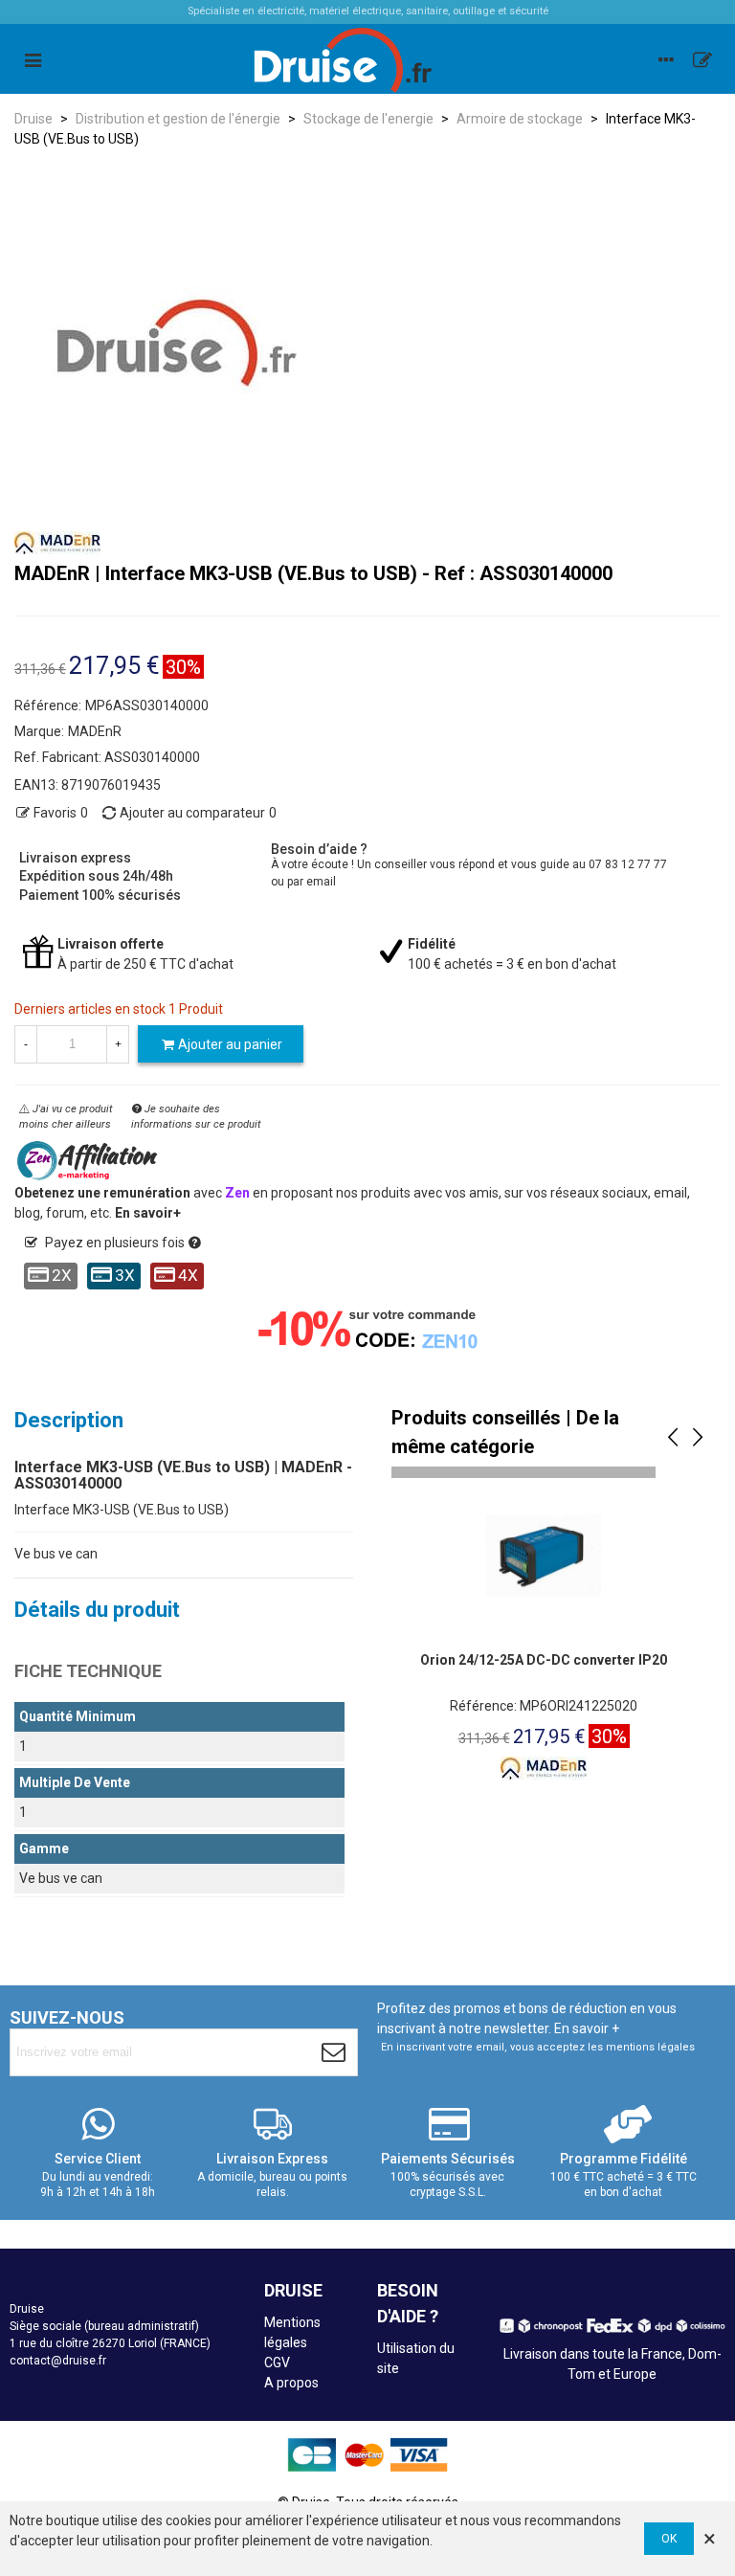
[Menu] (33, 59)
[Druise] (666, 59)
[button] (673, 1438)
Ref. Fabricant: (58, 757)
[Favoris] (702, 59)
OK (669, 2539)
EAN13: (36, 785)
